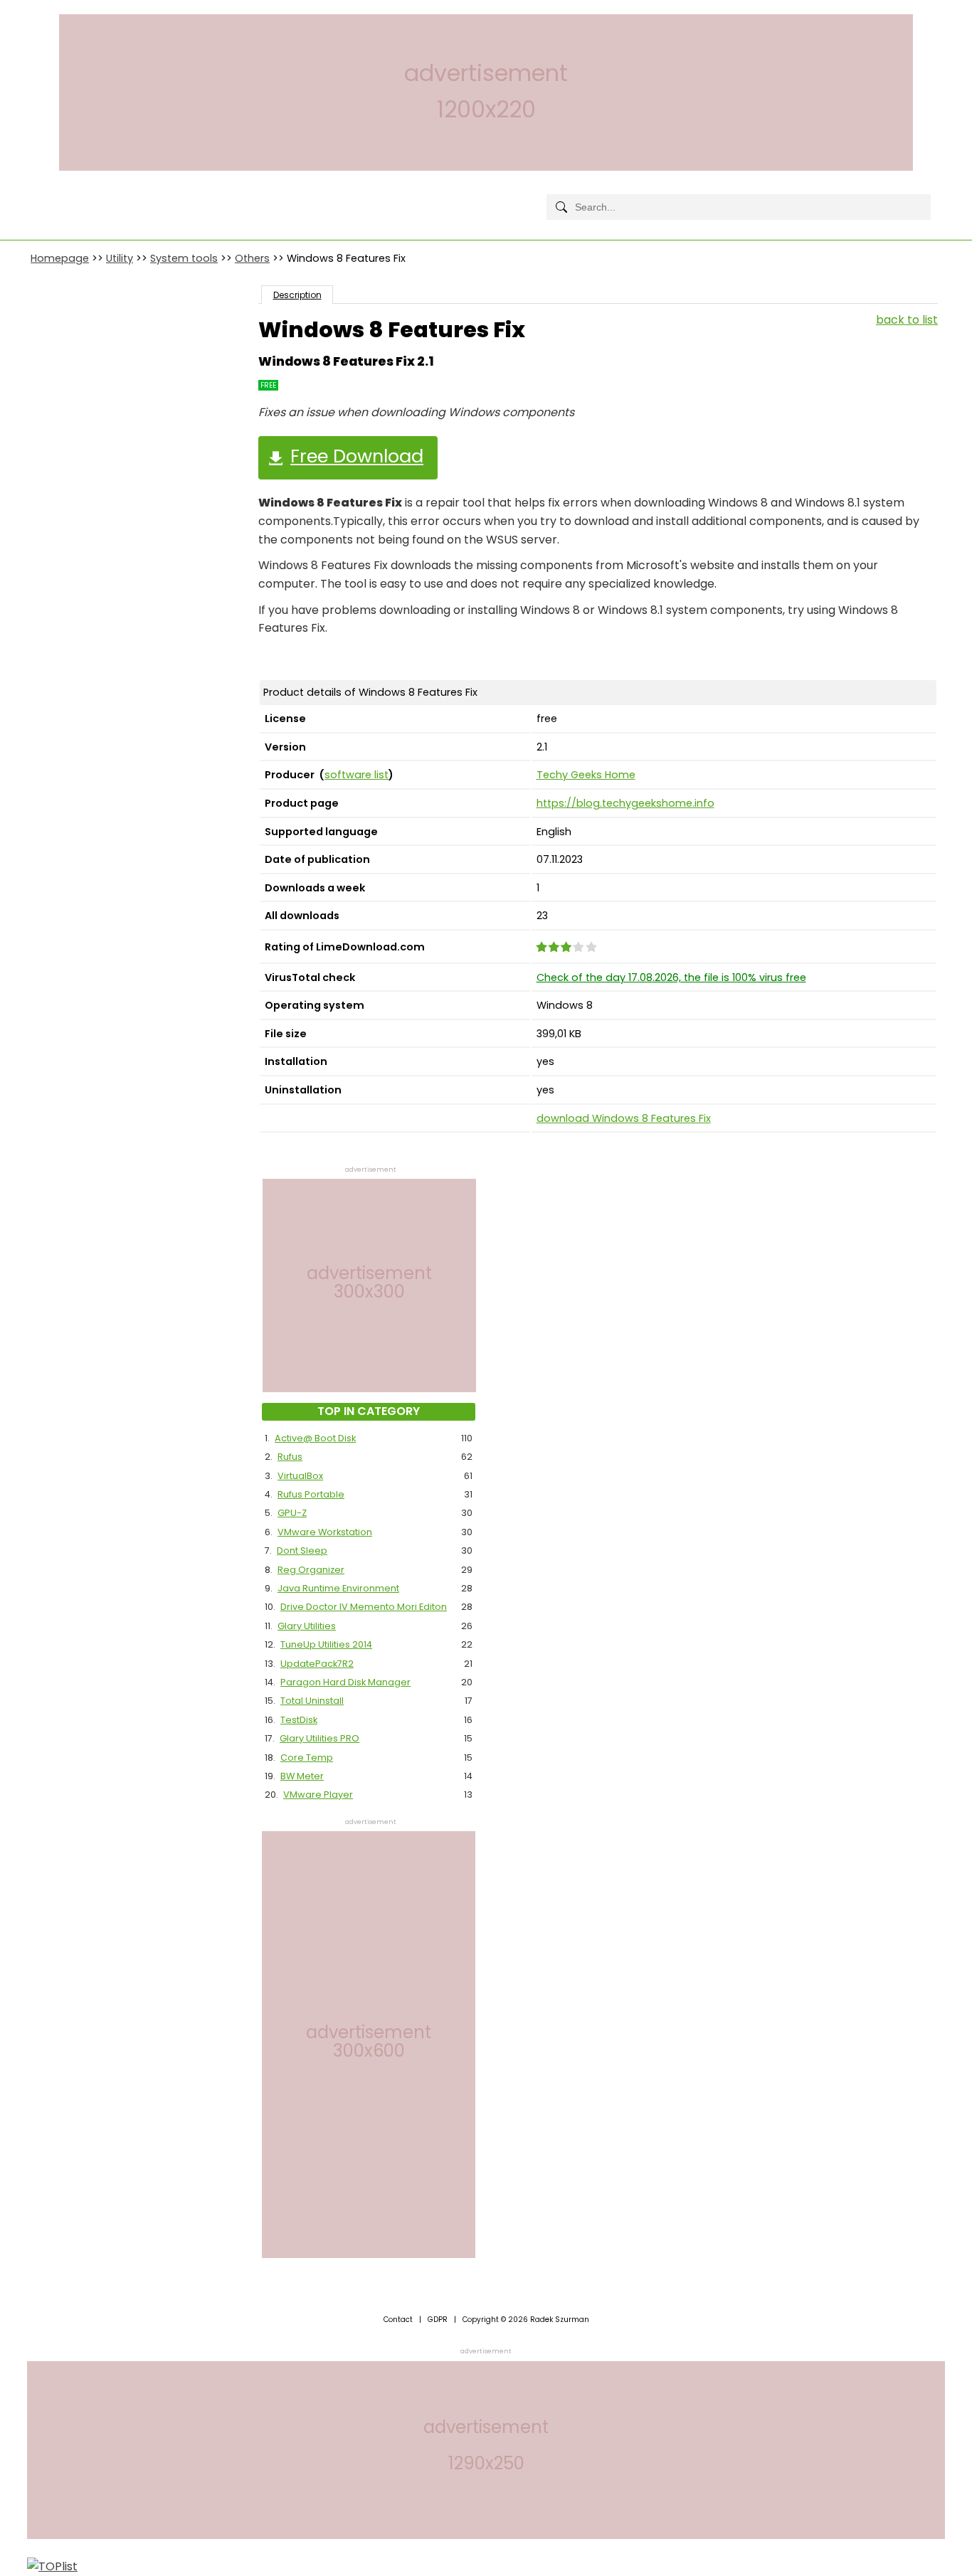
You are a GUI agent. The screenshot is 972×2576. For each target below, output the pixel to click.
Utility (120, 258)
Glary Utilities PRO (319, 1738)
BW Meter (302, 1776)
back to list (907, 320)
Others (252, 258)
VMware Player (318, 1795)
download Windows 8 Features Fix (624, 1118)
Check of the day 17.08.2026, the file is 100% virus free (671, 977)
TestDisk (299, 1720)
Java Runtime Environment (338, 1588)
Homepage (60, 258)
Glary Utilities (307, 1626)
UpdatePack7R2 (317, 1664)
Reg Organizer (311, 1570)
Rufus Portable (311, 1494)
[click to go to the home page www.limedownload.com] (63, 195)
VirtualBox (300, 1476)
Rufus (290, 1457)
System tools (184, 258)
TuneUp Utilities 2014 (326, 1644)
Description (297, 295)
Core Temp (307, 1758)
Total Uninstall (312, 1701)
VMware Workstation (325, 1532)
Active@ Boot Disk (315, 1438)
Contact (398, 2320)
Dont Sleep (302, 1551)
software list (356, 775)
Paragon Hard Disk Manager (345, 1682)
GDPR (438, 2320)
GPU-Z (292, 1513)
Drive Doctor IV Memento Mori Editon (364, 1607)
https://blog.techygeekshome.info (625, 803)
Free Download (357, 456)
